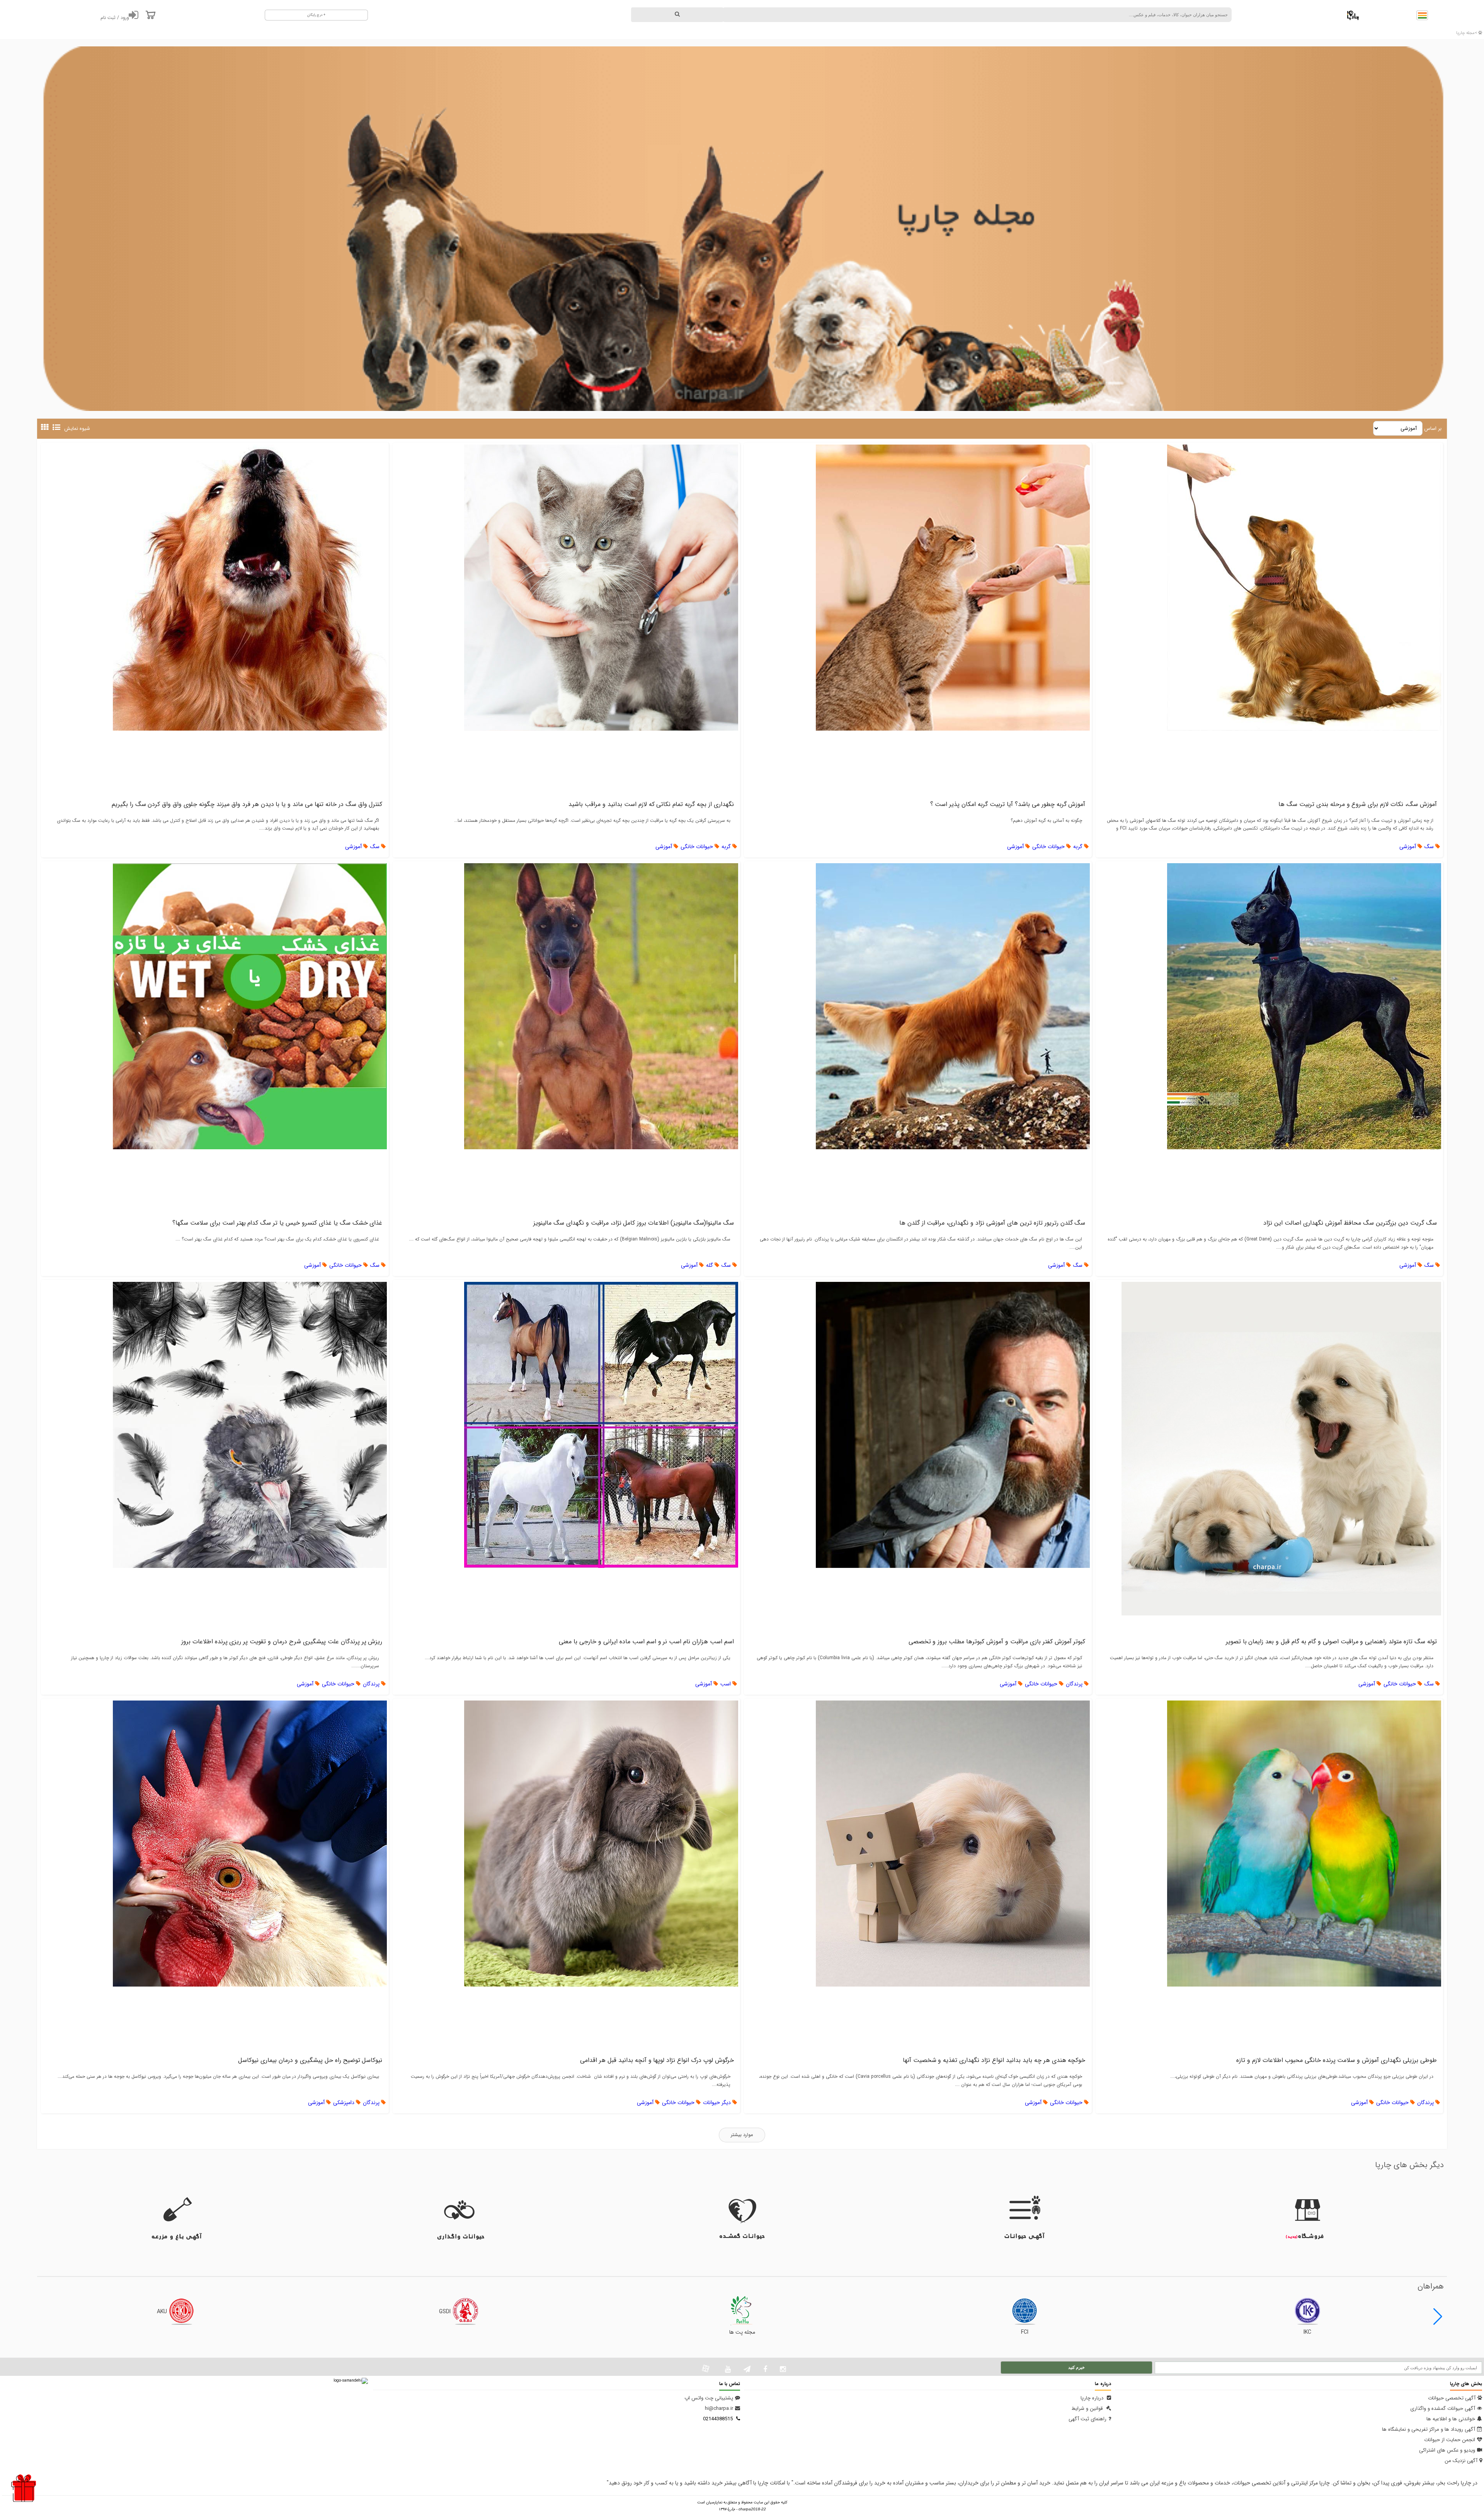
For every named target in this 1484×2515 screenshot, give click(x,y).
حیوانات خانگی (1049, 847)
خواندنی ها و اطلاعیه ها (1451, 2419)
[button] (1438, 2317)
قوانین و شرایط (1088, 2409)
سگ (1430, 847)
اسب (726, 1684)
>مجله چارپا (1467, 33)
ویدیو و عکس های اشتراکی (1447, 2450)
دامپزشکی (345, 2103)
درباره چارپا (1093, 2398)
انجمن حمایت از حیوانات (1450, 2440)
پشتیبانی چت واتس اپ (709, 2398)
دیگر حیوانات (718, 2103)
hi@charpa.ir (719, 2409)
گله (710, 1265)
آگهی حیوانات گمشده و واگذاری (1443, 2409)
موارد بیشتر (742, 2135)
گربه (1079, 847)
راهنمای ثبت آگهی (1087, 2419)
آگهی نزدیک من (1461, 2461)
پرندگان (1075, 1684)
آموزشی (1408, 847)
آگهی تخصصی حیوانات (1452, 2398)
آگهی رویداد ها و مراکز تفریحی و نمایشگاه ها (1429, 2429)
